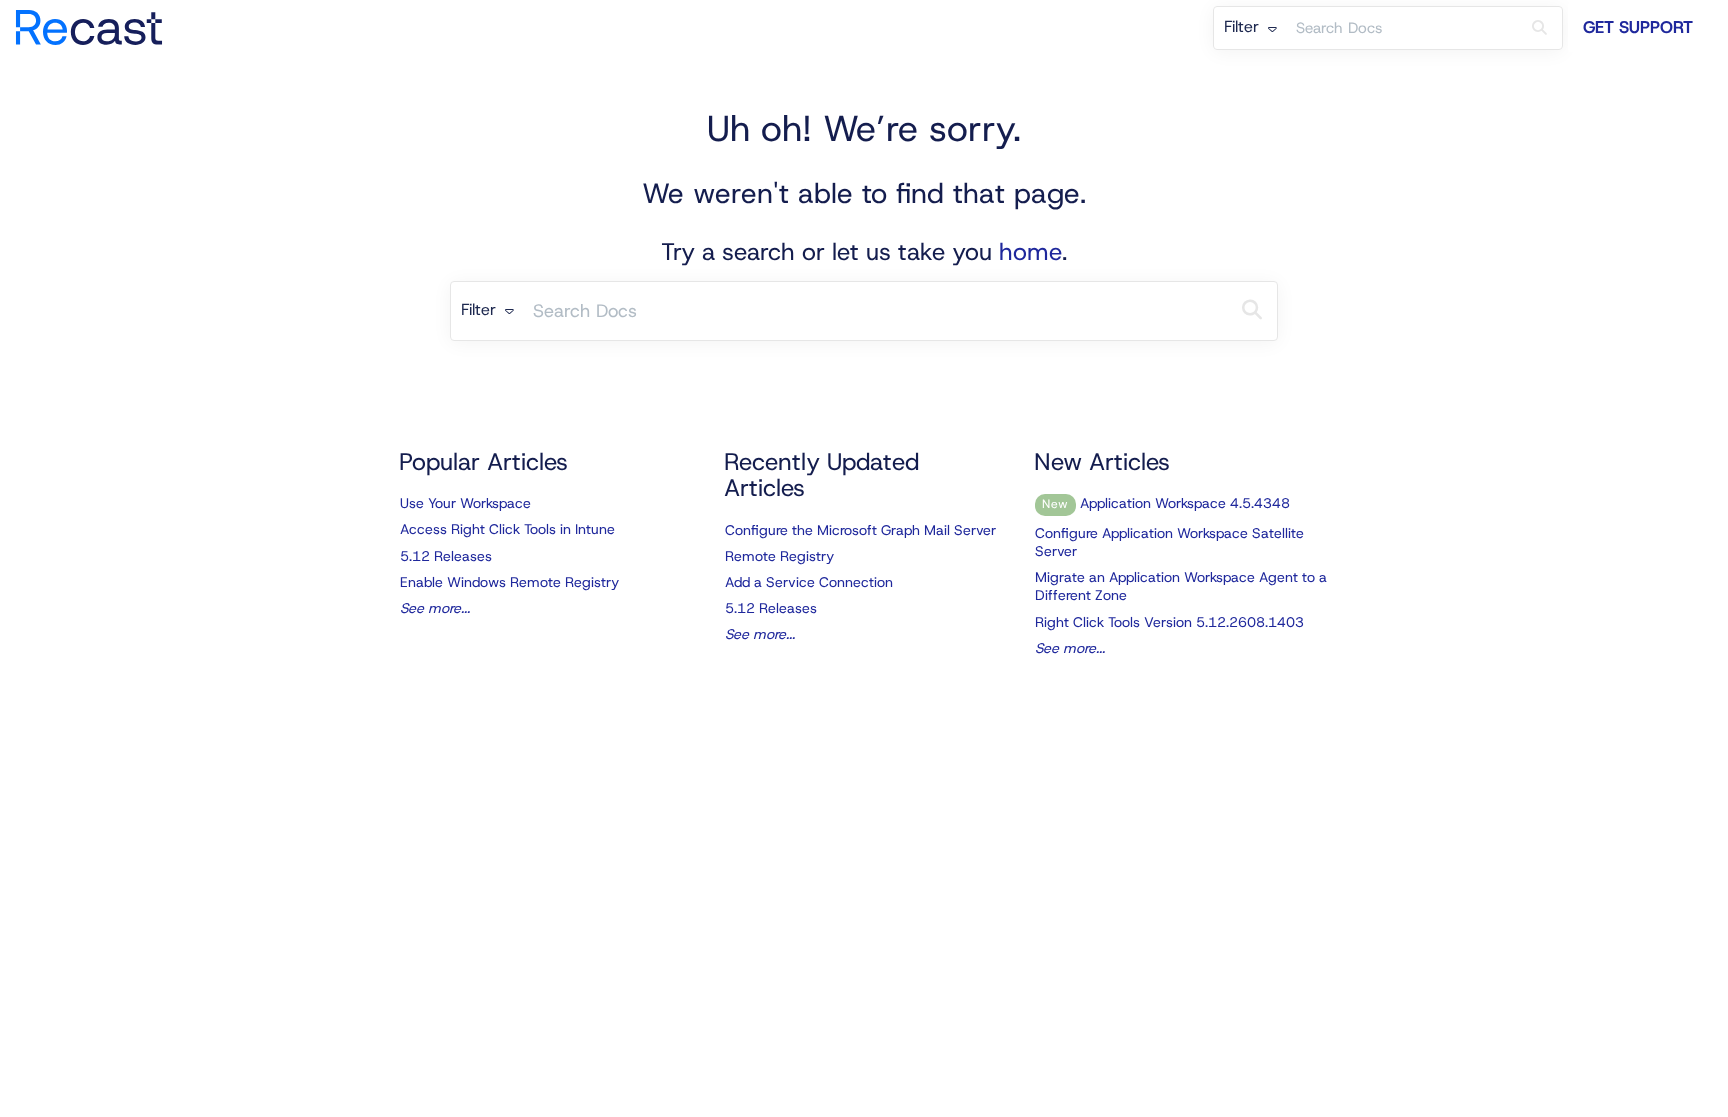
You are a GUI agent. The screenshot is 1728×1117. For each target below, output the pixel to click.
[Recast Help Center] (96, 17)
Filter (1244, 26)
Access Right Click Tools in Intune (507, 529)
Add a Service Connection (809, 582)
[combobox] (1402, 28)
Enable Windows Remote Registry (509, 582)
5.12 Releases (446, 556)
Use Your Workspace (465, 503)
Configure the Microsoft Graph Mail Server (860, 530)
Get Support (1638, 27)
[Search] (1539, 28)
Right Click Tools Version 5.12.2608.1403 (1169, 622)
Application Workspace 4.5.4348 (1166, 503)
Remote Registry (779, 556)
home (1030, 252)
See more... (435, 608)
